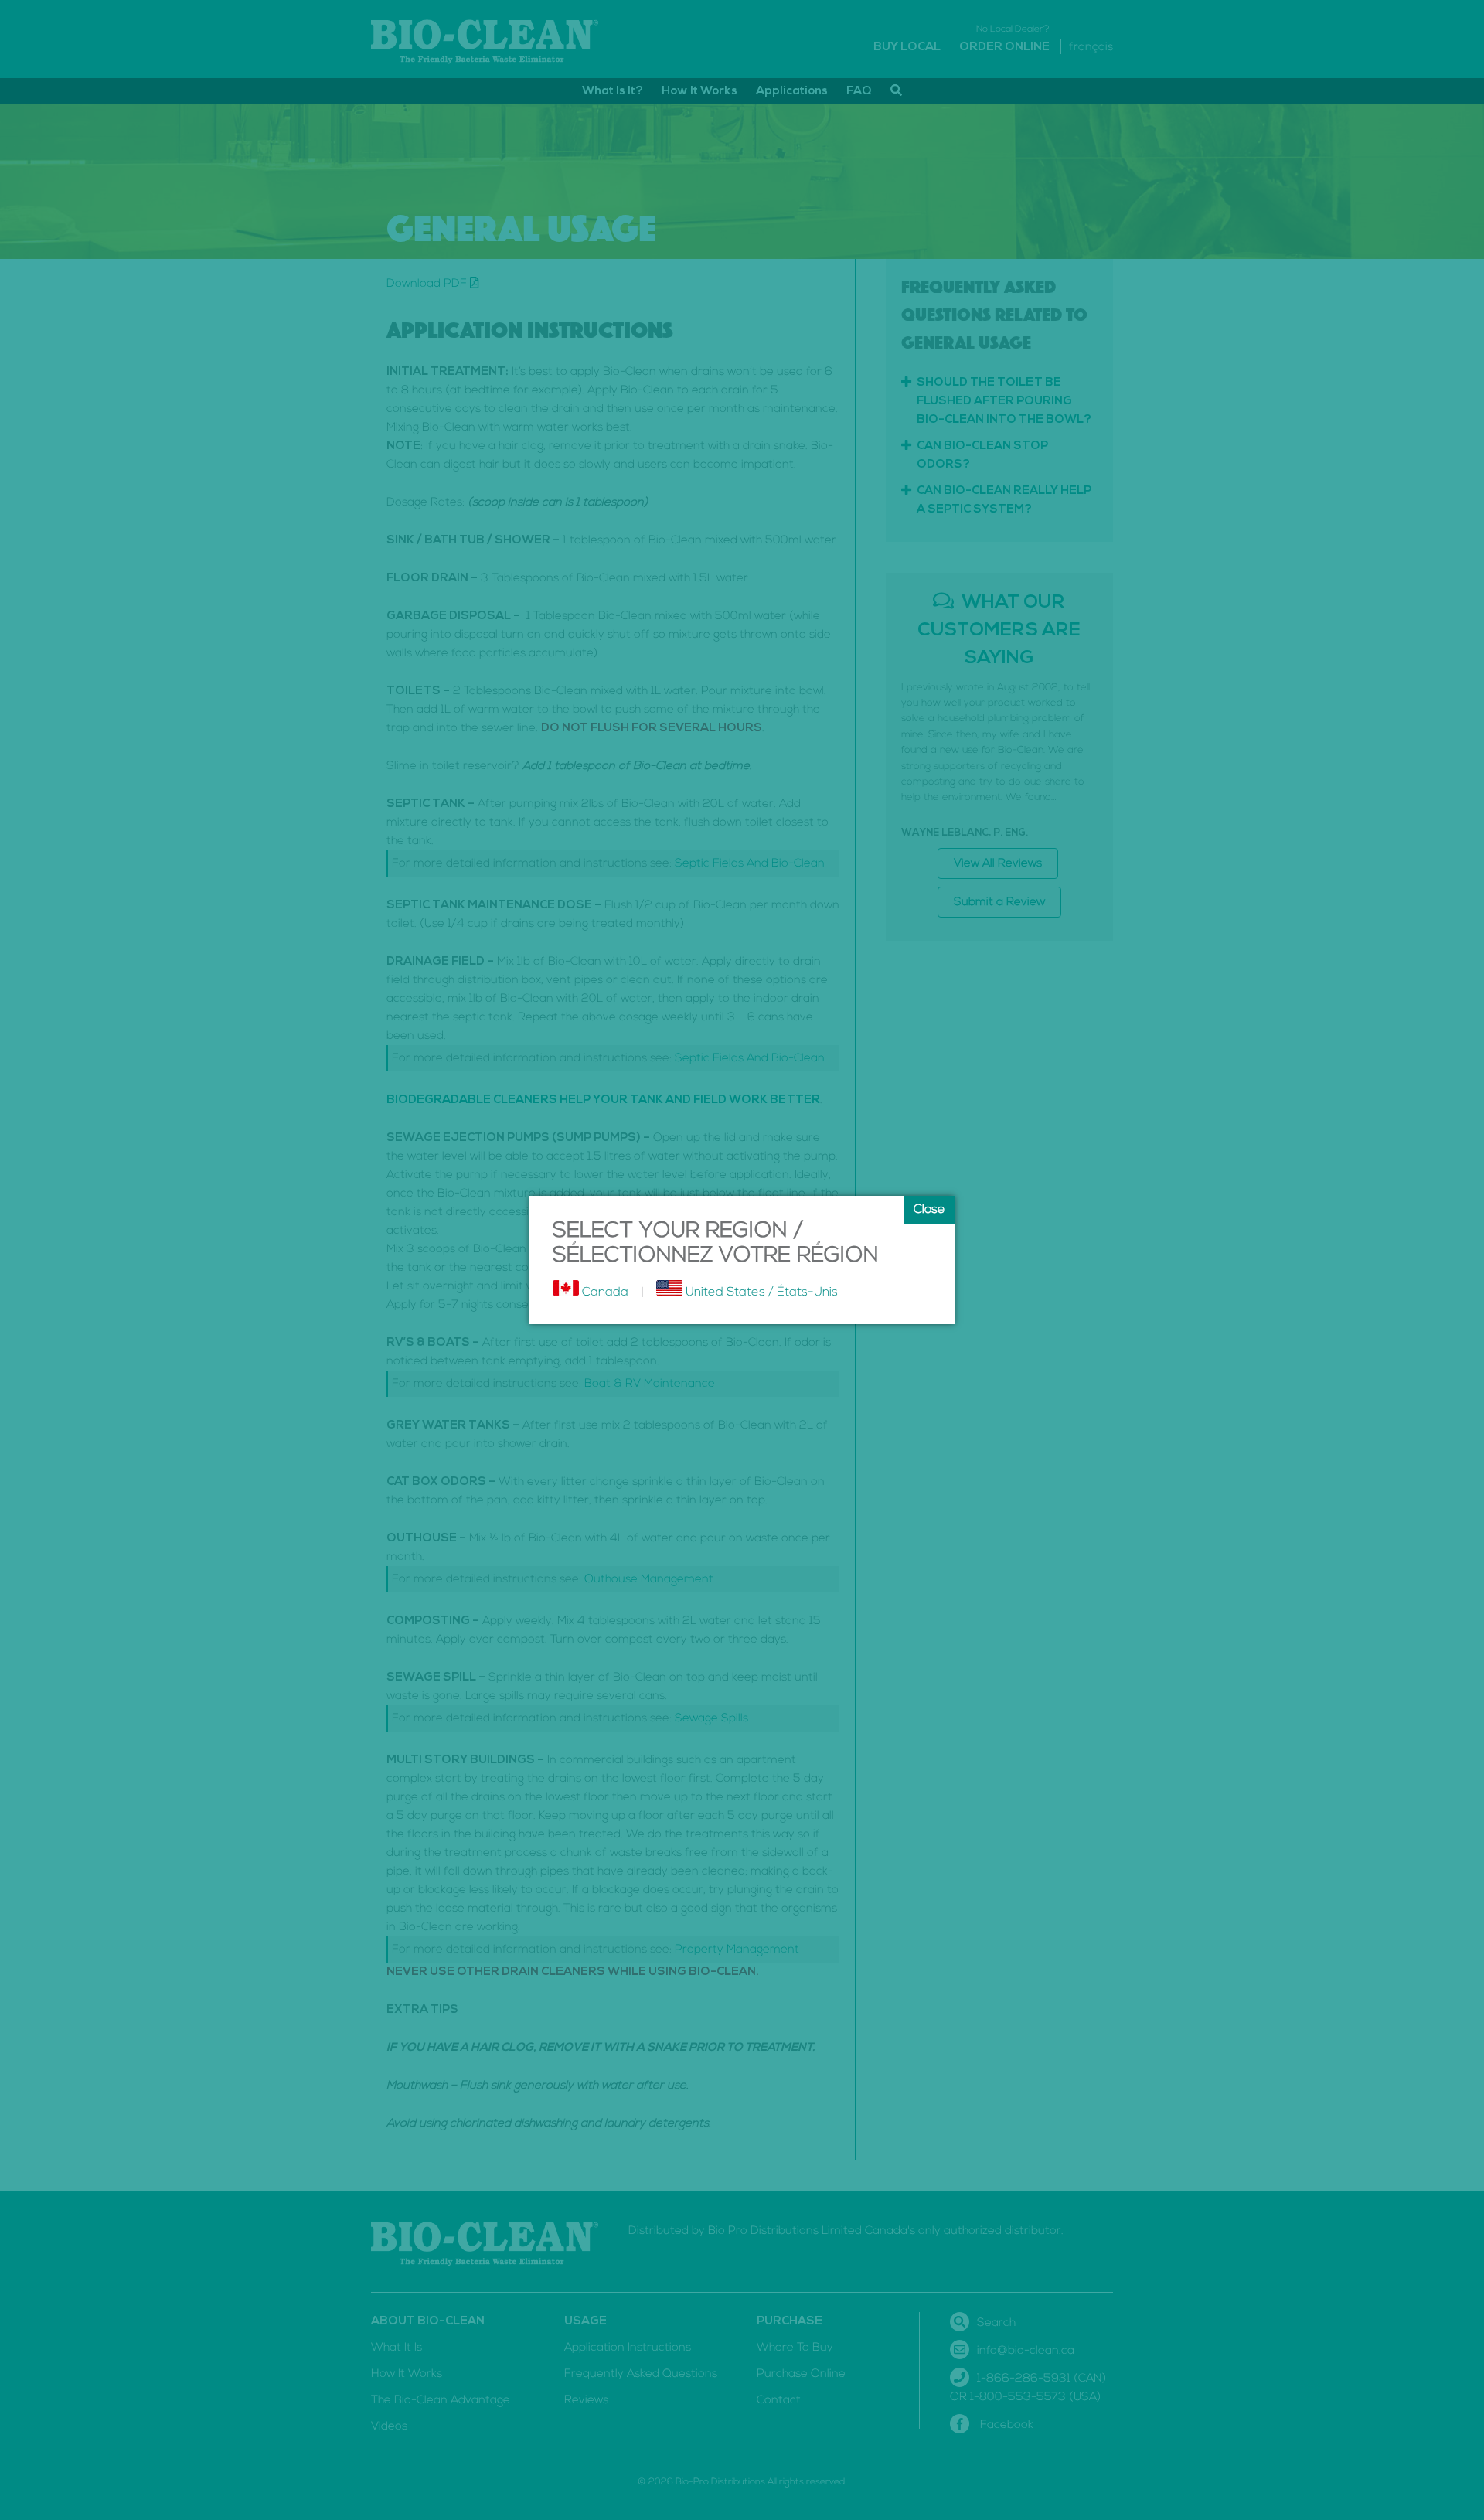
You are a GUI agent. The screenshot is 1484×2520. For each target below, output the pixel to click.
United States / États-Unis (760, 1292)
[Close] (929, 1210)
